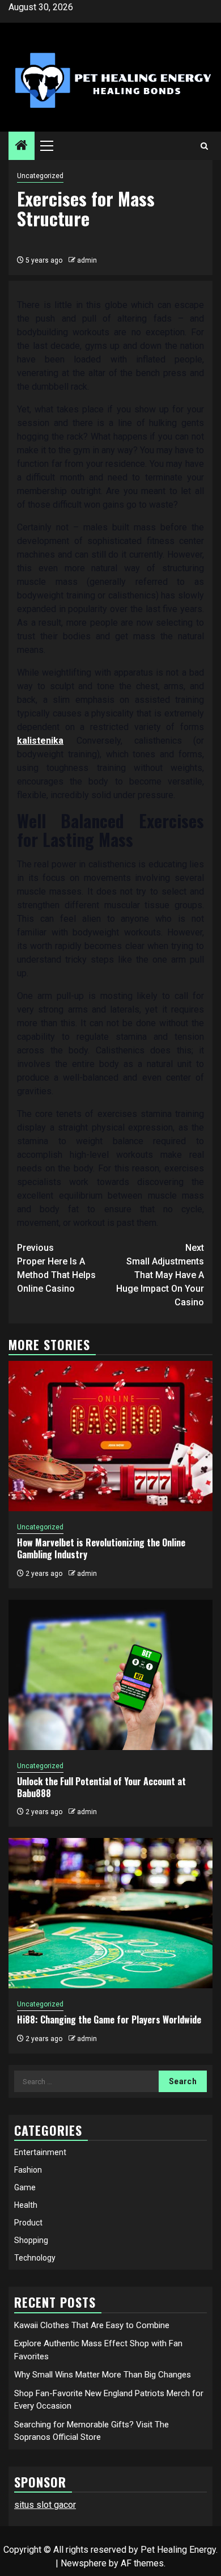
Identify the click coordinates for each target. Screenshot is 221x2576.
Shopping (31, 2240)
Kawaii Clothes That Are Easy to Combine (92, 2325)
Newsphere (84, 2563)
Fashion (28, 2170)
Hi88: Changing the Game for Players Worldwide (109, 2020)
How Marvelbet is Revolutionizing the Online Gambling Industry (101, 1548)
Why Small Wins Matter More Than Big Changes (103, 2375)
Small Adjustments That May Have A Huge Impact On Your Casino (160, 1275)
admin (87, 260)
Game (25, 2187)
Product (28, 2223)
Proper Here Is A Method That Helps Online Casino (56, 1268)
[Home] (22, 146)
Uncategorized (40, 176)
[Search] (204, 146)
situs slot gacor (45, 2505)
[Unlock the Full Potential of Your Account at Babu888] (110, 1675)
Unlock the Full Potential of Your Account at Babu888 (101, 1787)
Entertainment (40, 2152)
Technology (35, 2258)
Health (26, 2205)
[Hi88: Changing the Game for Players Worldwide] (110, 1913)
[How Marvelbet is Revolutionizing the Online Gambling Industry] (110, 1436)
